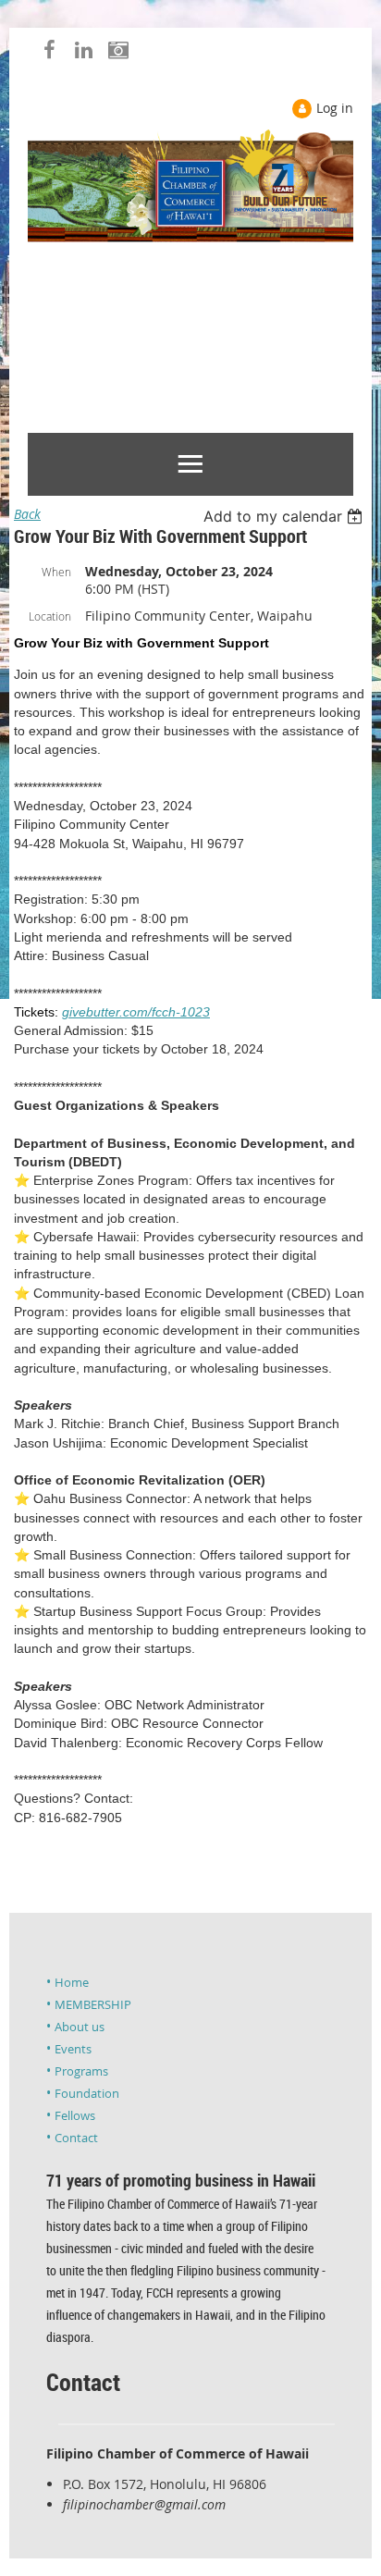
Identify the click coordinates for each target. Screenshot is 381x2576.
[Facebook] (49, 49)
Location (50, 616)
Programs (81, 2071)
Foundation (87, 2093)
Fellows (75, 2115)
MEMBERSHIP (93, 2004)
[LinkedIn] (84, 49)
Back (27, 514)
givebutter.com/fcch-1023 (136, 1012)
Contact (76, 2138)
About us (80, 2027)
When (56, 572)
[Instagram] (118, 49)
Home (72, 1982)
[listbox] (285, 516)
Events (73, 2049)
